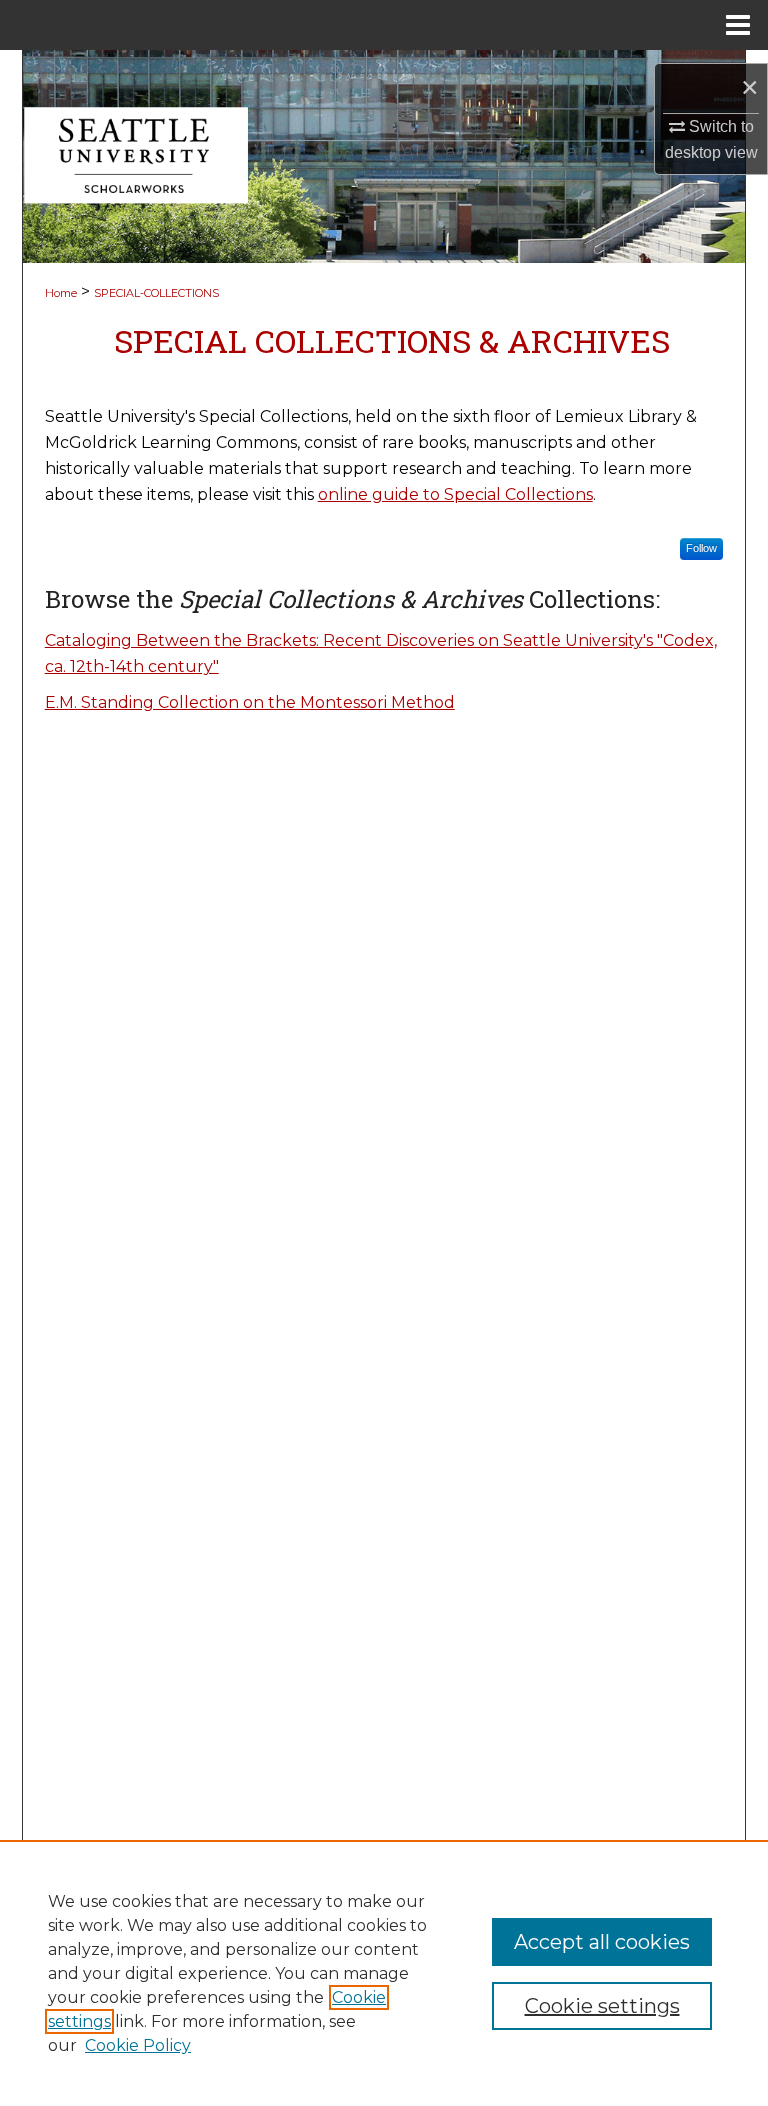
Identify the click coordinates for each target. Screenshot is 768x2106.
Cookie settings (602, 2006)
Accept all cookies (602, 1942)
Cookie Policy (138, 2045)
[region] (384, 1973)
